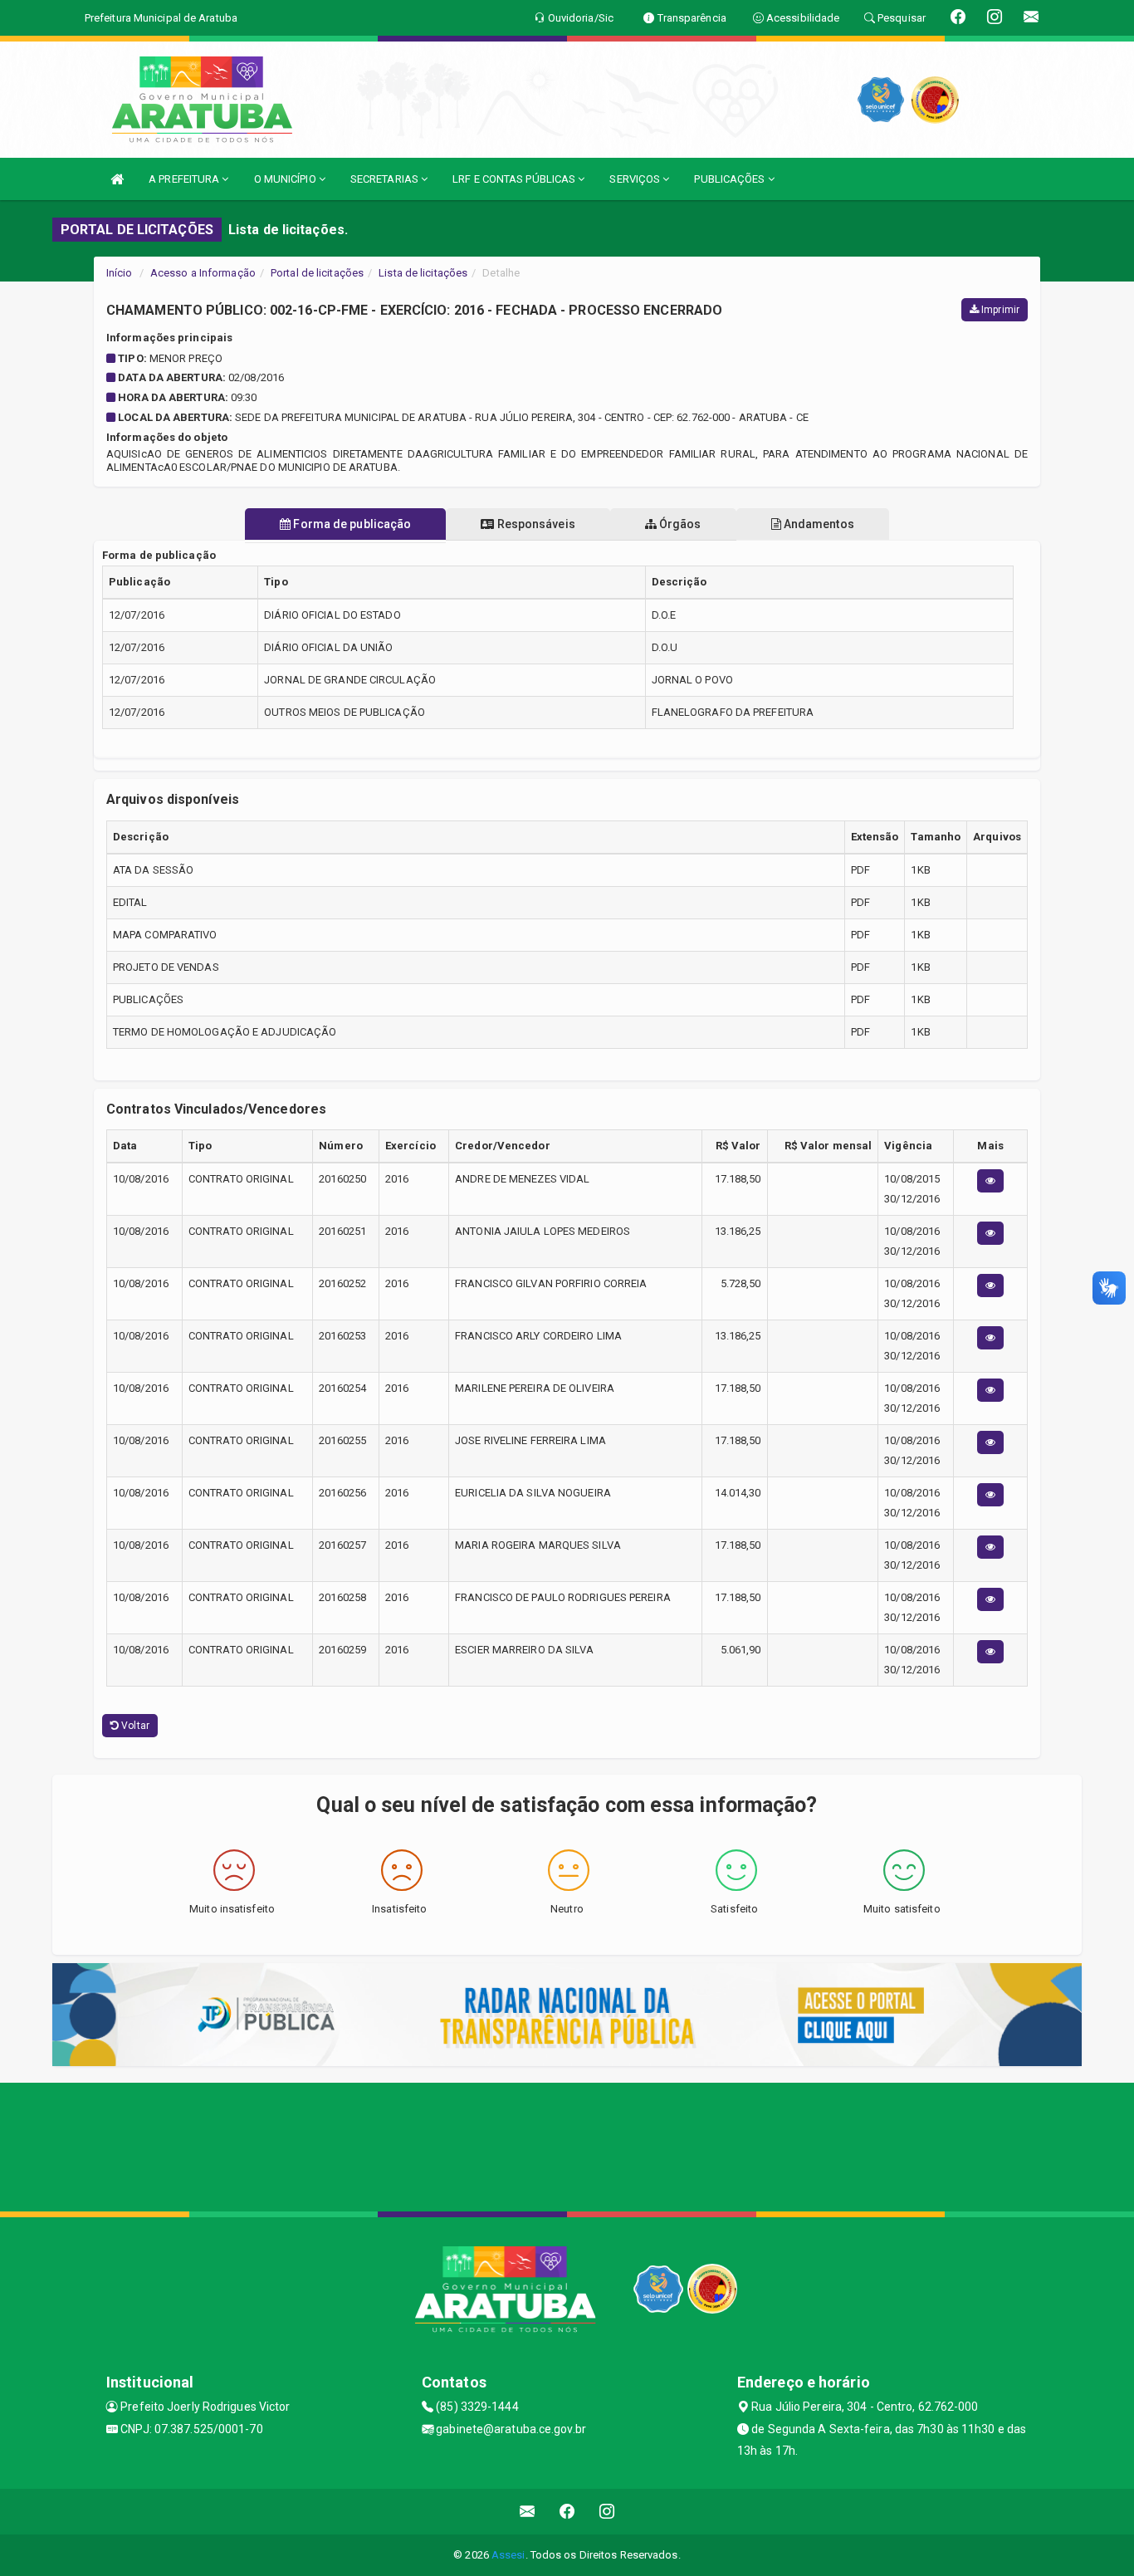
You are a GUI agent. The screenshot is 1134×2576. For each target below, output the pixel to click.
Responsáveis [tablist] (534, 524)
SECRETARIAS (386, 179)
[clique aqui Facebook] (567, 2512)
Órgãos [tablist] (679, 524)
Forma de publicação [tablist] (351, 524)
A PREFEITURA (185, 179)
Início (120, 273)
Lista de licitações (423, 273)
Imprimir (999, 310)
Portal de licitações (317, 273)
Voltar (134, 1726)
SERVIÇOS (636, 179)
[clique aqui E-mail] (528, 2512)
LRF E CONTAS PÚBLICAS (515, 179)
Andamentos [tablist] (818, 524)
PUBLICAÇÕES (731, 179)
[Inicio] (117, 179)
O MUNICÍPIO (286, 179)
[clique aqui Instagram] (607, 2512)
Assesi (508, 2555)
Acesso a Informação (203, 273)
